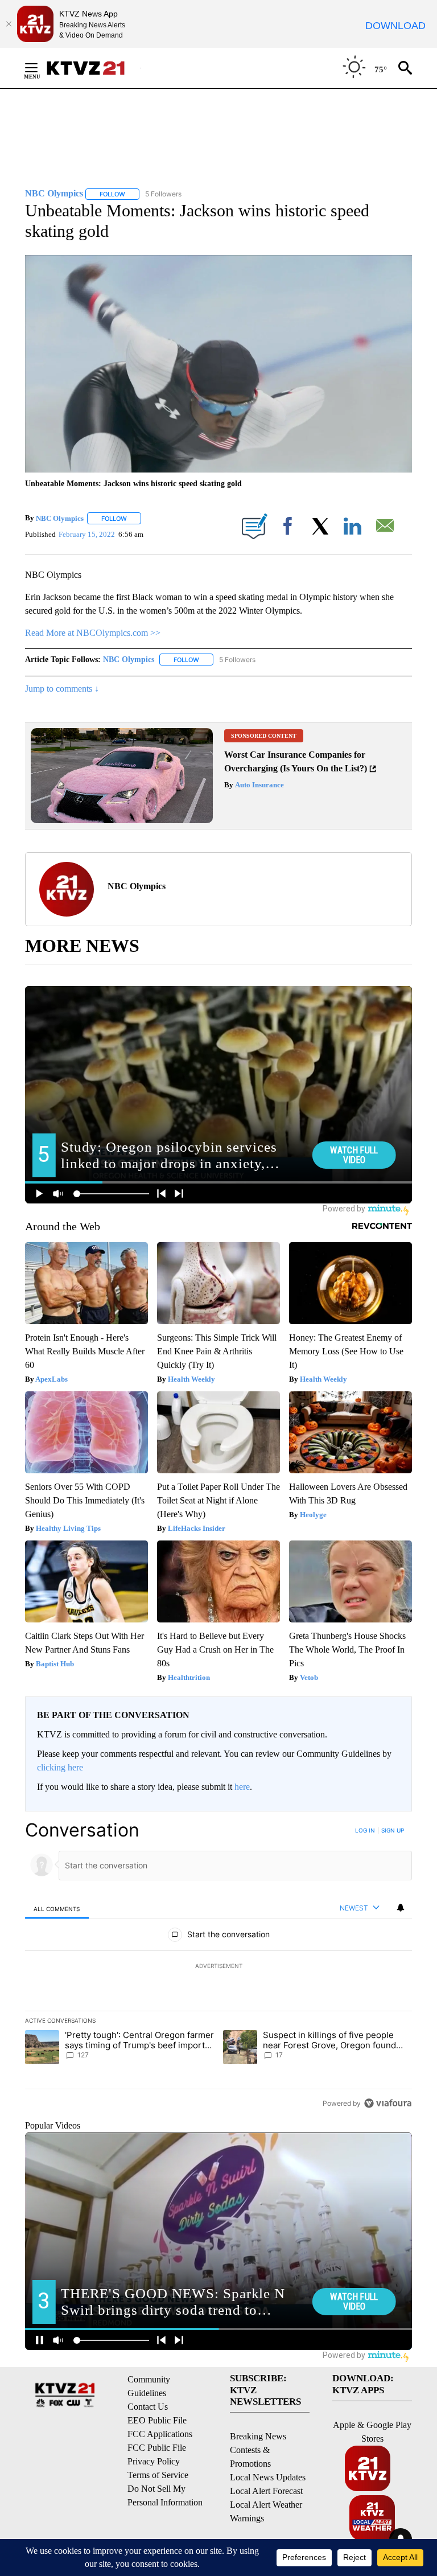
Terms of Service (158, 2475)
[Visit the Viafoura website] (388, 2103)
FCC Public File (157, 2448)
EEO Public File (157, 2420)
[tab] (57, 1909)
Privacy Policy (154, 2461)
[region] (218, 1966)
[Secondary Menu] (40, 68)
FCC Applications (160, 2434)
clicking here (60, 1767)
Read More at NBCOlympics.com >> (93, 633)
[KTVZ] (93, 68)
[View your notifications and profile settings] (401, 1908)
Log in (365, 1830)
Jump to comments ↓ (62, 689)
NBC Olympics (60, 518)
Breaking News (258, 2436)
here (242, 1787)
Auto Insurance (259, 785)
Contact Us (148, 2407)
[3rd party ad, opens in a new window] (122, 820)
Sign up (393, 1830)
